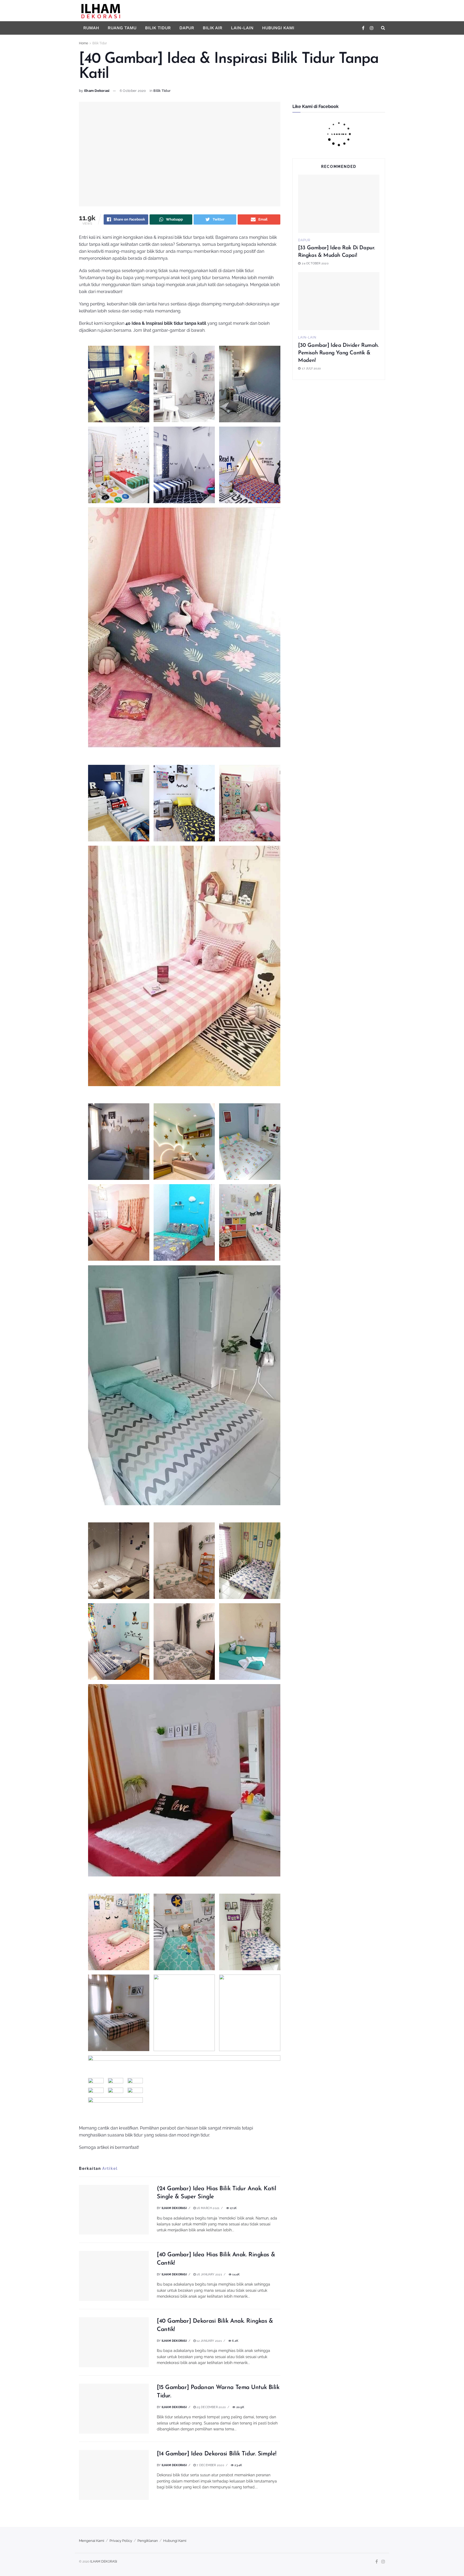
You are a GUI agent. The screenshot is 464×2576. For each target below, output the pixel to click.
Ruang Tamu (122, 28)
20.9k (240, 2407)
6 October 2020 (133, 91)
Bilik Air (213, 28)
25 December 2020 (211, 2407)
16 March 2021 (208, 2208)
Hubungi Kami (278, 28)
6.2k (235, 2341)
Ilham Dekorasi (97, 91)
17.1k (233, 2208)
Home (84, 43)
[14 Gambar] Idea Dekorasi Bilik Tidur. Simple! (217, 2454)
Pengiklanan (148, 2541)
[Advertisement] (339, 428)
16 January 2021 (209, 2274)
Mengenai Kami (92, 2541)
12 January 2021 (209, 2341)
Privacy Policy (121, 2541)
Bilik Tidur (158, 28)
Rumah (91, 28)
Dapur (187, 28)
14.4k (235, 2274)
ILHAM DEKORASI (104, 2561)
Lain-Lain (242, 28)
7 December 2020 (210, 2465)
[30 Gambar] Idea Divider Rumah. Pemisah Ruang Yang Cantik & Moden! (338, 353)
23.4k (238, 2465)
